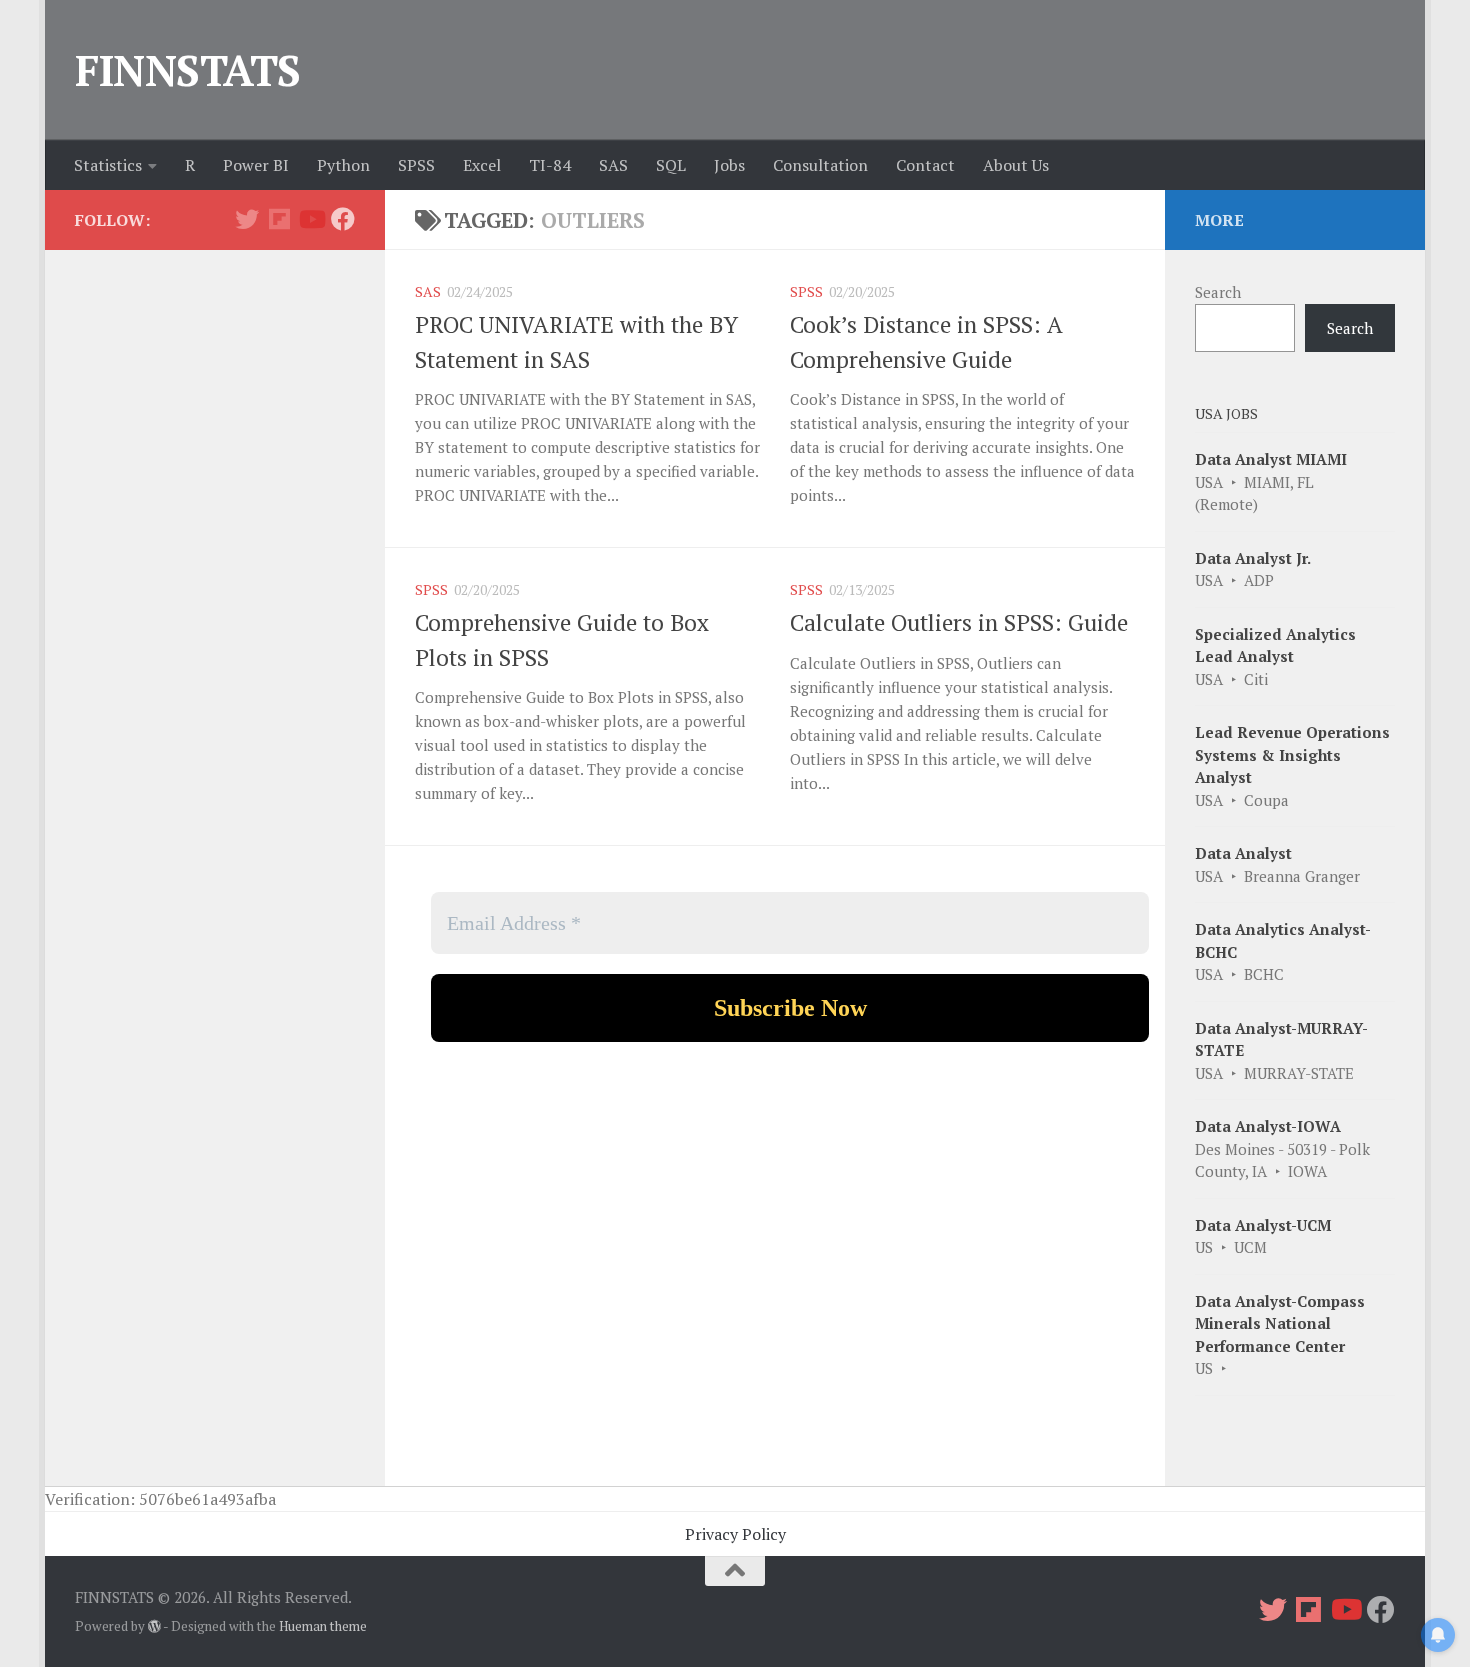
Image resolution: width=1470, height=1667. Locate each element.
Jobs (729, 165)
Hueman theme (323, 1626)
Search (1218, 292)
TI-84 (550, 165)
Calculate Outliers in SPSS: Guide (959, 622)
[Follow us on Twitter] (247, 219)
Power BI (256, 165)
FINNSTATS (188, 70)
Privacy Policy (735, 1534)
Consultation (820, 165)
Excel (482, 165)
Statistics (108, 165)
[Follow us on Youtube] (311, 219)
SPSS (416, 165)
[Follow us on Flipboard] (279, 219)
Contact (925, 165)
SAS (613, 165)
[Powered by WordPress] (154, 1626)
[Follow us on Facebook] (343, 219)
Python (343, 165)
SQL (671, 165)
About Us (1016, 165)
